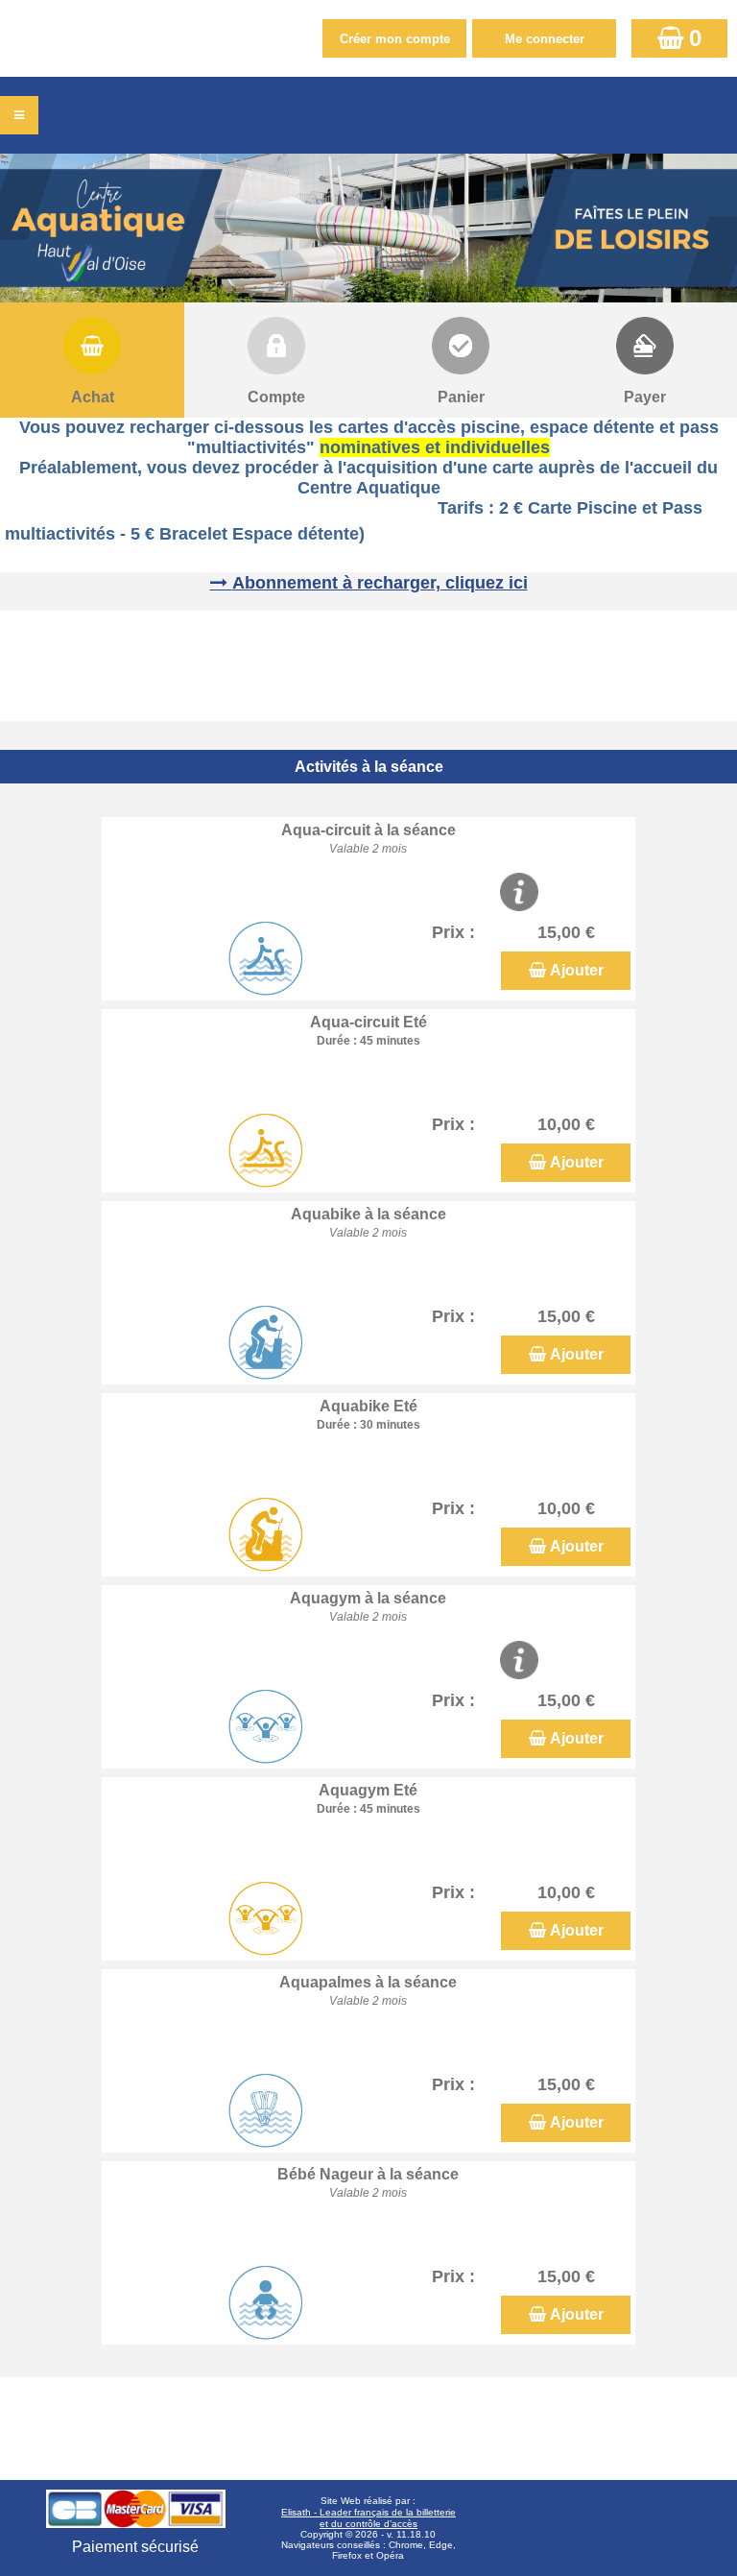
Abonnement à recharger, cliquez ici (380, 583)
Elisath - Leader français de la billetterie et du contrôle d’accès (368, 2518)
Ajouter (577, 970)
